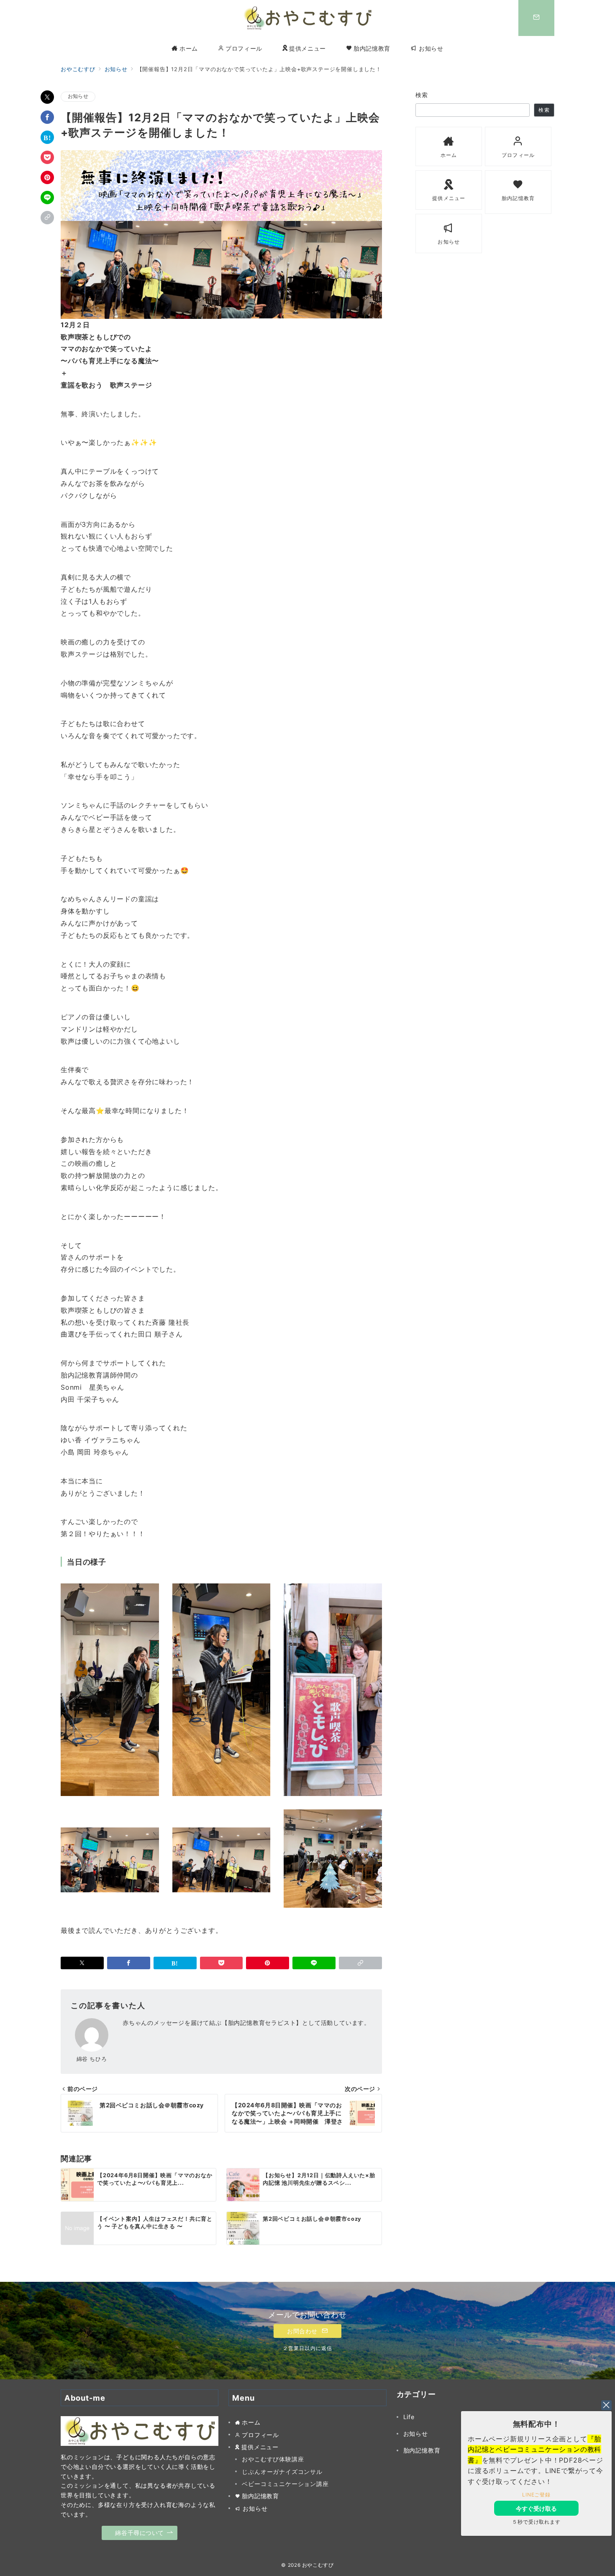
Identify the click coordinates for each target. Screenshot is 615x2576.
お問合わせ (303, 2331)
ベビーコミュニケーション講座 (285, 2484)
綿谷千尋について (140, 2533)
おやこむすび (318, 2565)
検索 (422, 95)
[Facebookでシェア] (47, 117)
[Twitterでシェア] (47, 97)
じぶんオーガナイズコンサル (282, 2472)
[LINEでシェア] (47, 198)
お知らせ (78, 96)
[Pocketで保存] (47, 157)
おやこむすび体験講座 (273, 2459)
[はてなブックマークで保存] (47, 137)
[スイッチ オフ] (536, 18)
